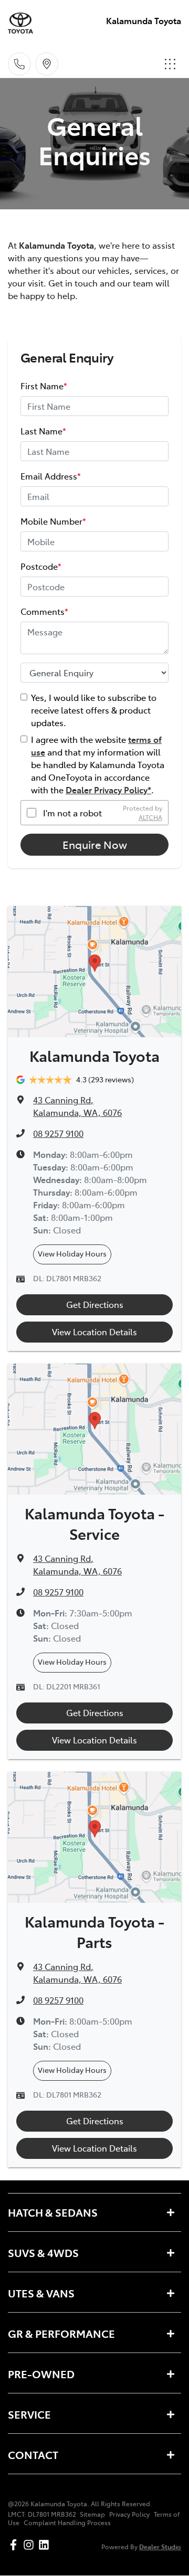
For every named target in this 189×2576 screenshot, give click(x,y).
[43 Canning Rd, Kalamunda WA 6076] (47, 64)
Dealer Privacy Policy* (108, 790)
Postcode (41, 566)
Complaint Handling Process (67, 2522)
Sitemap (92, 2514)
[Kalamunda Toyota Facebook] (15, 2545)
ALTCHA (150, 817)
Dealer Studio (160, 2546)
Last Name (43, 431)
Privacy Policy (129, 2514)
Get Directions (95, 1304)
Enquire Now (95, 844)
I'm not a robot (72, 813)
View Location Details (94, 1332)
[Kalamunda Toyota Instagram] (31, 2545)
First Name (44, 386)
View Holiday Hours (72, 1253)
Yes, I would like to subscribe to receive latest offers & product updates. (94, 710)
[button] (170, 64)
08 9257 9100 (58, 1133)
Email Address (51, 476)
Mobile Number (53, 521)
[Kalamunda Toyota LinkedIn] (46, 2545)
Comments (44, 611)
